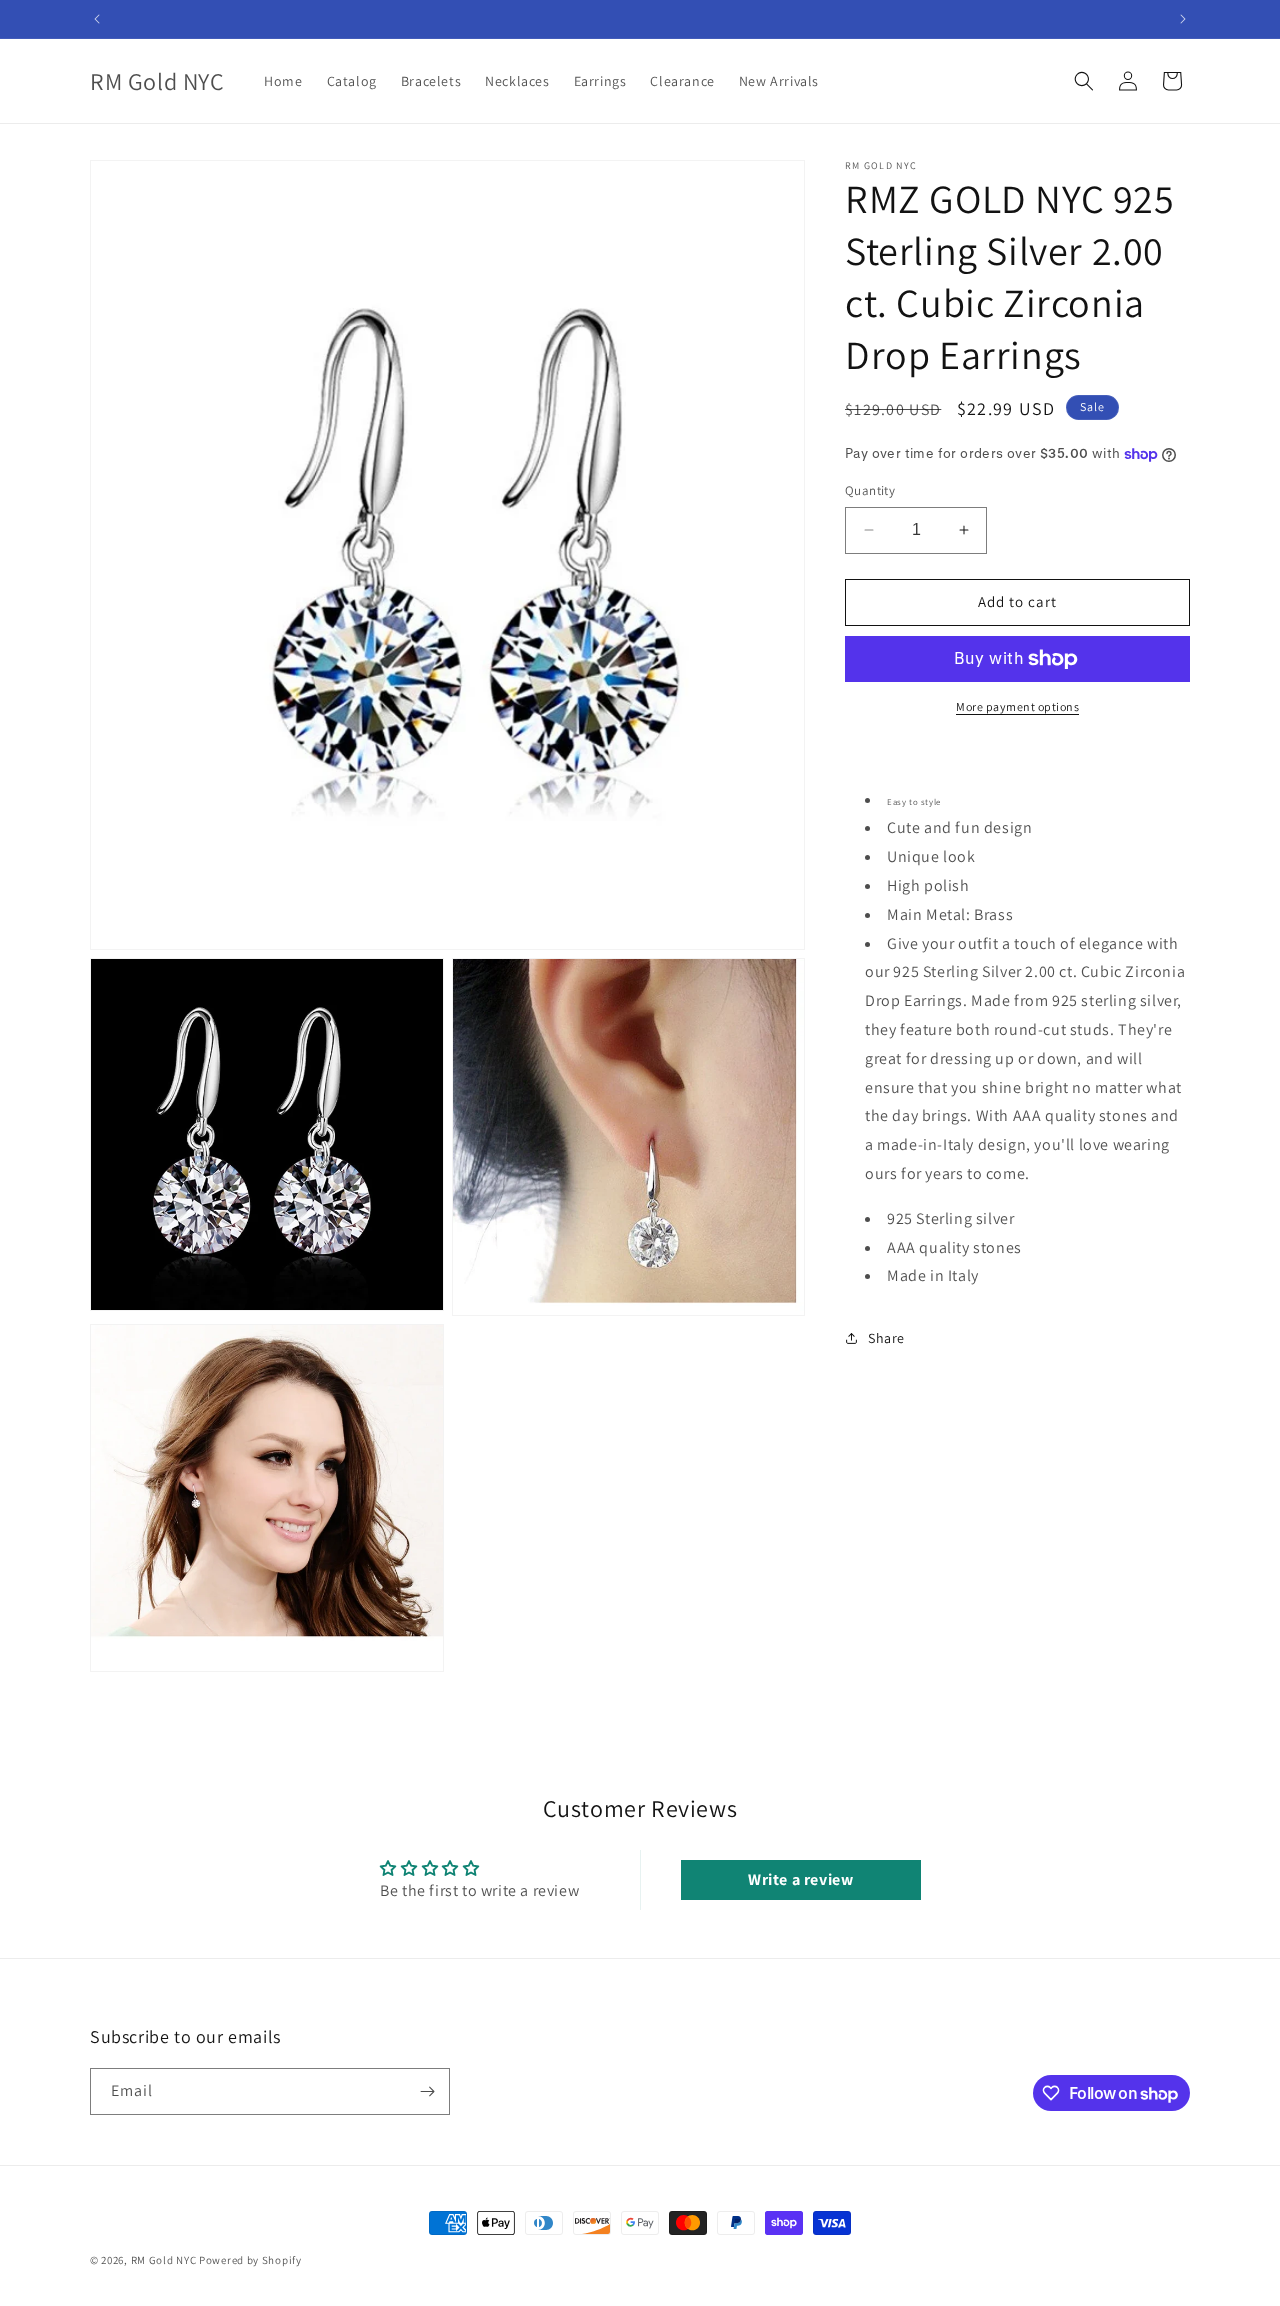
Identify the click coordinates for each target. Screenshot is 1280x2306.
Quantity (870, 490)
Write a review (800, 1879)
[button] (1084, 81)
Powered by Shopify (250, 2260)
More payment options (1017, 706)
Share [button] (886, 1337)
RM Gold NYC (164, 2260)
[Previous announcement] (97, 19)
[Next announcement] (1183, 19)
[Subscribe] (427, 2091)
